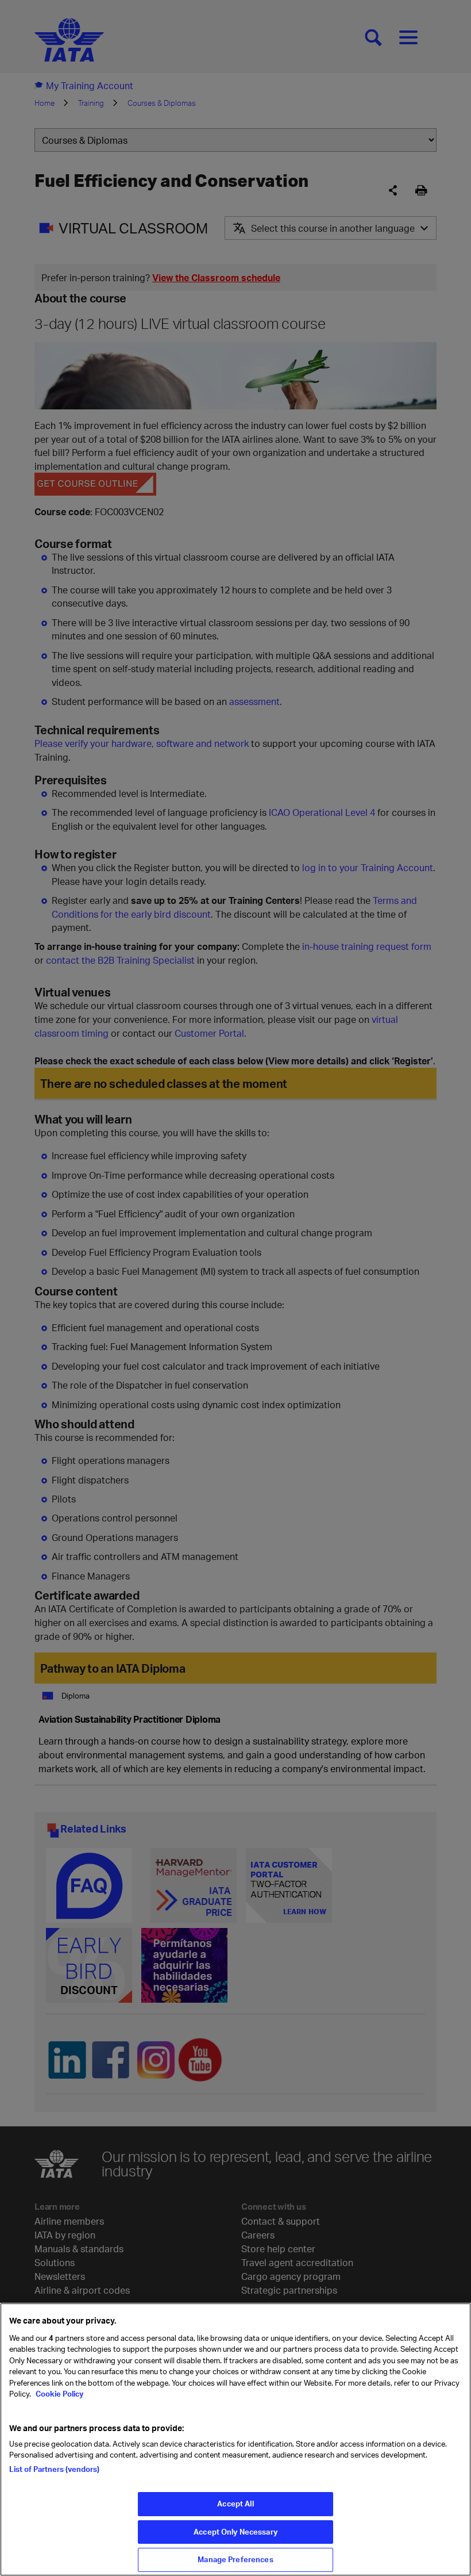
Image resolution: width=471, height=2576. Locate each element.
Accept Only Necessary (235, 2532)
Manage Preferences (235, 2559)
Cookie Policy (59, 2394)
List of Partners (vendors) (54, 2469)
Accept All (235, 2504)
